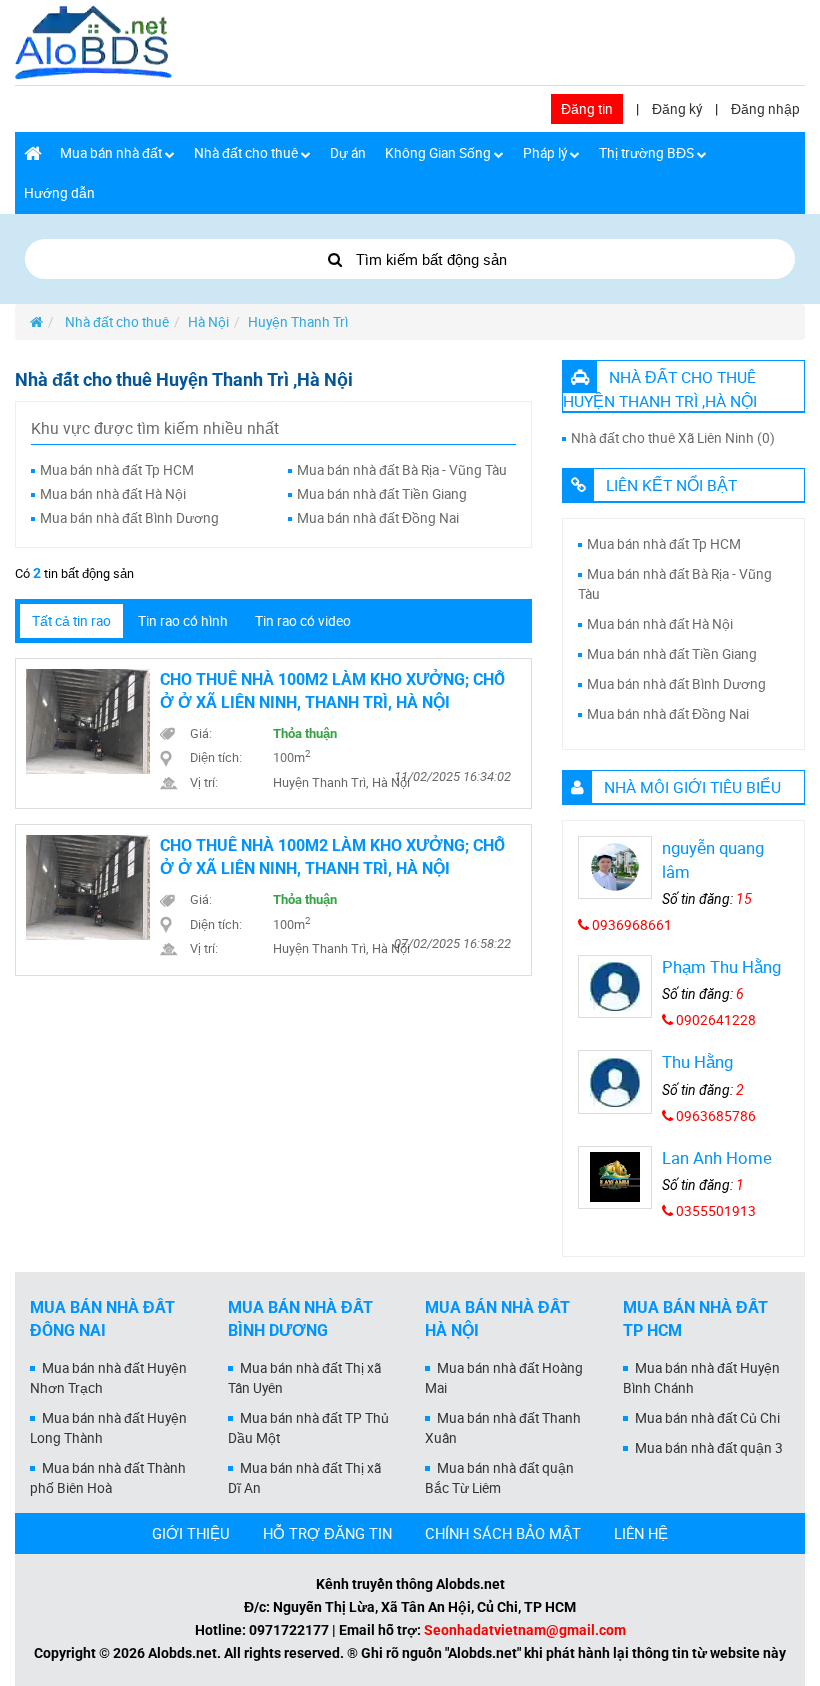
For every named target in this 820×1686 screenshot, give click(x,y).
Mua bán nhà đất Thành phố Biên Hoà (108, 1478)
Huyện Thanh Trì (298, 322)
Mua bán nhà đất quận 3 (709, 1448)
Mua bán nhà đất (112, 153)
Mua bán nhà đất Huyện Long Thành (108, 1428)
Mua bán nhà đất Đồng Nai (378, 518)
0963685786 (714, 1116)
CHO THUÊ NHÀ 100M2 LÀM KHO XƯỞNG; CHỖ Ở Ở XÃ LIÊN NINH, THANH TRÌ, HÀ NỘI (332, 691)
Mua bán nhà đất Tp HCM (117, 470)
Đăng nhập (765, 109)
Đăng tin (587, 109)
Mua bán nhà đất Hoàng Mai (504, 1378)
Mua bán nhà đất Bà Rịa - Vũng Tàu (402, 470)
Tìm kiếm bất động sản (429, 259)
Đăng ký (677, 109)
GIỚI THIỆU (191, 1533)
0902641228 (714, 1020)
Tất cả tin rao (71, 621)
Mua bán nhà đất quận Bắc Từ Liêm (499, 1478)
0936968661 (630, 925)
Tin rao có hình (183, 621)
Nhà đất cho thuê (247, 153)
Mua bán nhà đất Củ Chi (707, 1418)
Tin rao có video (303, 621)
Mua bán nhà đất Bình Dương (129, 518)
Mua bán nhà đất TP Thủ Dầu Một (308, 1428)
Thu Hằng (697, 1061)
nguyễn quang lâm (713, 859)
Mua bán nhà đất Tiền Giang (382, 494)
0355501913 (714, 1211)
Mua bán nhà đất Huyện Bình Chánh (701, 1378)
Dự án (348, 153)
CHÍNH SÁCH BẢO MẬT (503, 1533)
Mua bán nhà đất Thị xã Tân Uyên (304, 1378)
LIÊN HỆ (641, 1533)
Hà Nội (208, 322)
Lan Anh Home (717, 1157)
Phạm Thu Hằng (721, 966)
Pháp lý (546, 153)
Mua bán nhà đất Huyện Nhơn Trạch (108, 1378)
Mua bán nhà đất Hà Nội (113, 494)
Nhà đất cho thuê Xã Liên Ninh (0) (673, 438)
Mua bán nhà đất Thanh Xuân (503, 1428)
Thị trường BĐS (648, 153)
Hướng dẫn (59, 193)
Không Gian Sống (439, 153)
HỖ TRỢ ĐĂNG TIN (327, 1533)
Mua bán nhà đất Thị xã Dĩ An (304, 1478)
